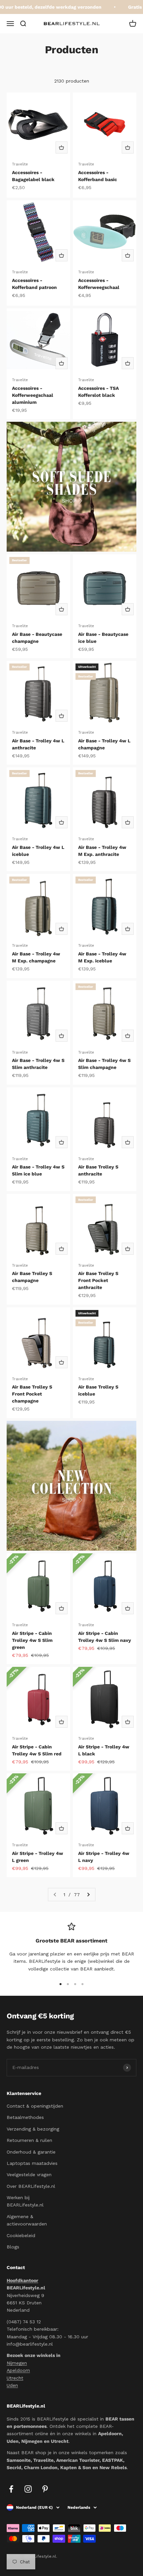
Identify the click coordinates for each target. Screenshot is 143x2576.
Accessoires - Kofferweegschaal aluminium (33, 395)
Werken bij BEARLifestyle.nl (25, 2201)
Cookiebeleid (21, 2235)
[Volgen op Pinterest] (45, 2489)
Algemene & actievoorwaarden (27, 2220)
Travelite (20, 164)
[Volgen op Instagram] (28, 2489)
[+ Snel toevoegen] (62, 147)
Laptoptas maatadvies (32, 2163)
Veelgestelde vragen (29, 2175)
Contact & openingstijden (35, 2106)
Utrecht (15, 2378)
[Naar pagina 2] (88, 1895)
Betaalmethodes (25, 2117)
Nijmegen (17, 2363)
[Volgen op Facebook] (11, 2489)
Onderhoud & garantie (31, 2152)
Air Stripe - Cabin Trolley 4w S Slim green (32, 1640)
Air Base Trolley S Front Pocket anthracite (98, 1280)
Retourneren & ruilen (29, 2140)
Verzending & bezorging (33, 2129)
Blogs (13, 2247)
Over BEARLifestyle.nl (31, 2186)
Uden (12, 2385)
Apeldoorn (18, 2370)
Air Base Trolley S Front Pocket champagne (32, 1394)
